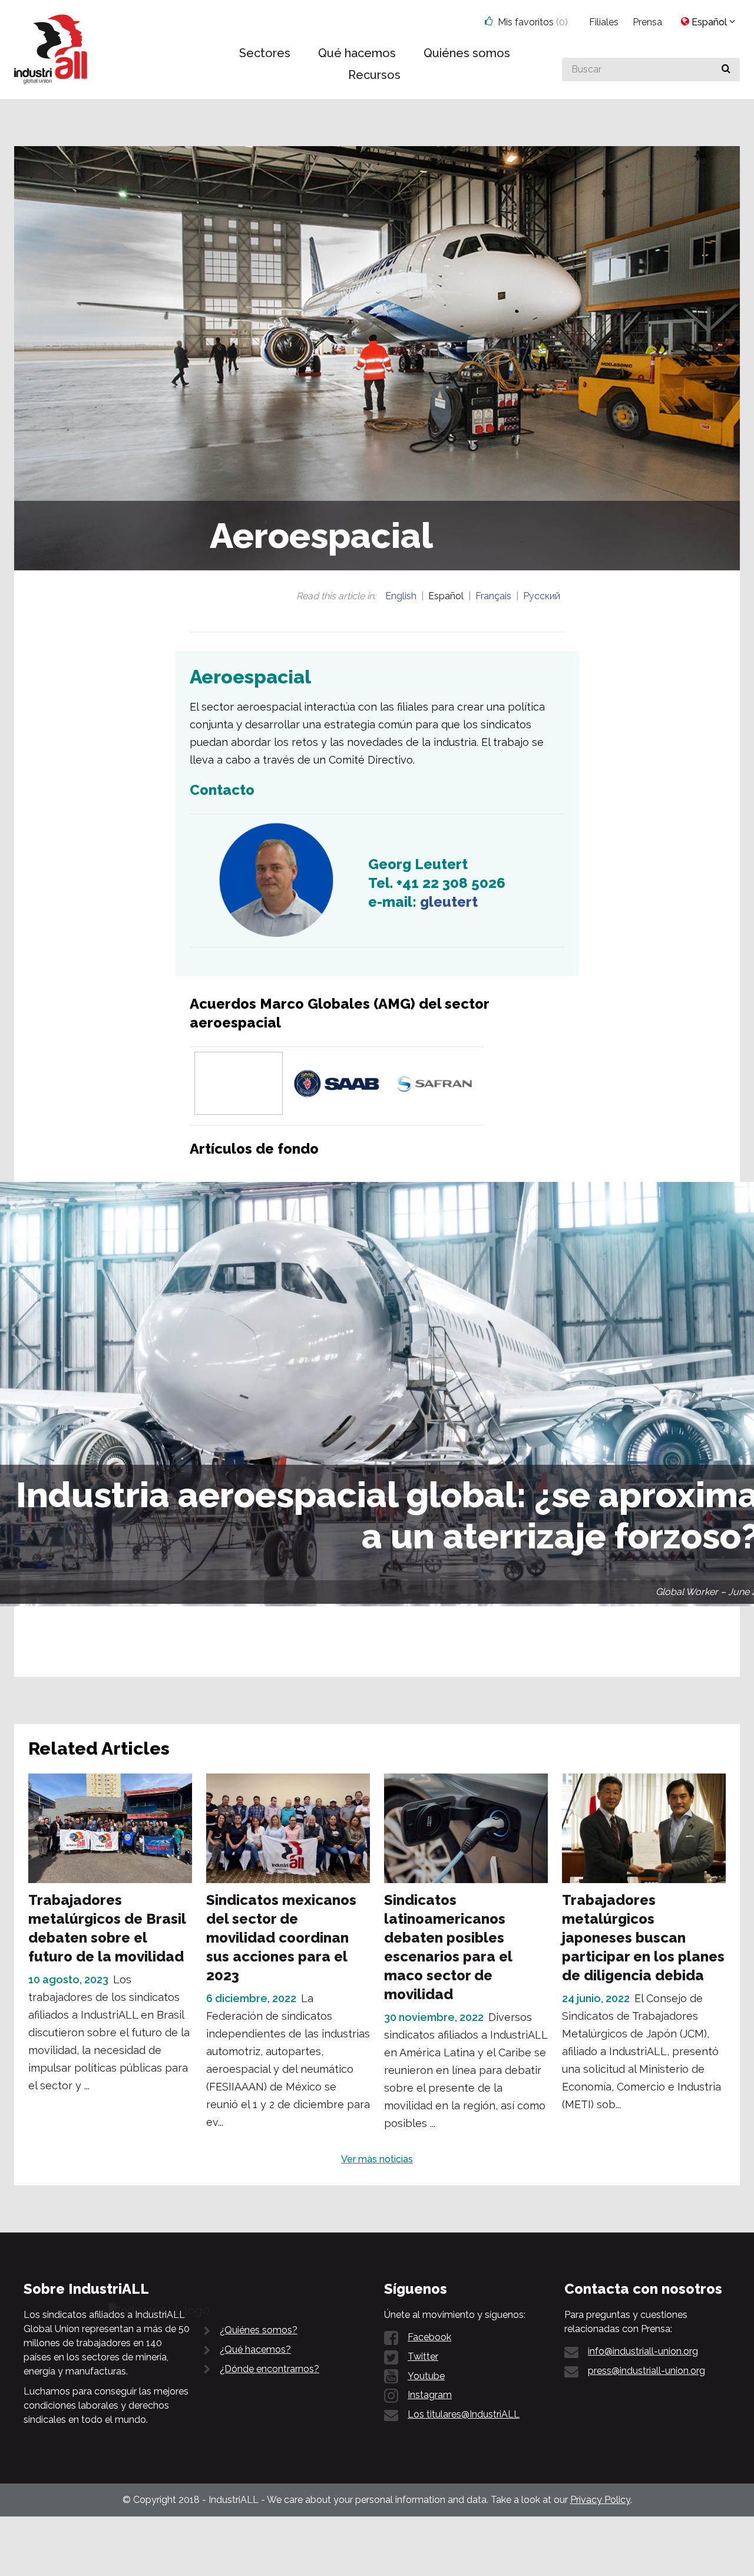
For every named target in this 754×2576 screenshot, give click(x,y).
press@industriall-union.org (646, 2371)
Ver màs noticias (377, 2159)
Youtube (426, 2376)
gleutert (449, 902)
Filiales (604, 22)
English (401, 596)
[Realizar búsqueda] (726, 70)
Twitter (423, 2357)
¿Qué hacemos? (255, 2349)
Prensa (647, 22)
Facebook (429, 2337)
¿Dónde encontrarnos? (269, 2369)
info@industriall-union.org (643, 2351)
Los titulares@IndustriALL (464, 2414)
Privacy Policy (600, 2500)
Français (493, 596)
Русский (542, 596)
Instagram (430, 2395)
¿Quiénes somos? (259, 2330)
